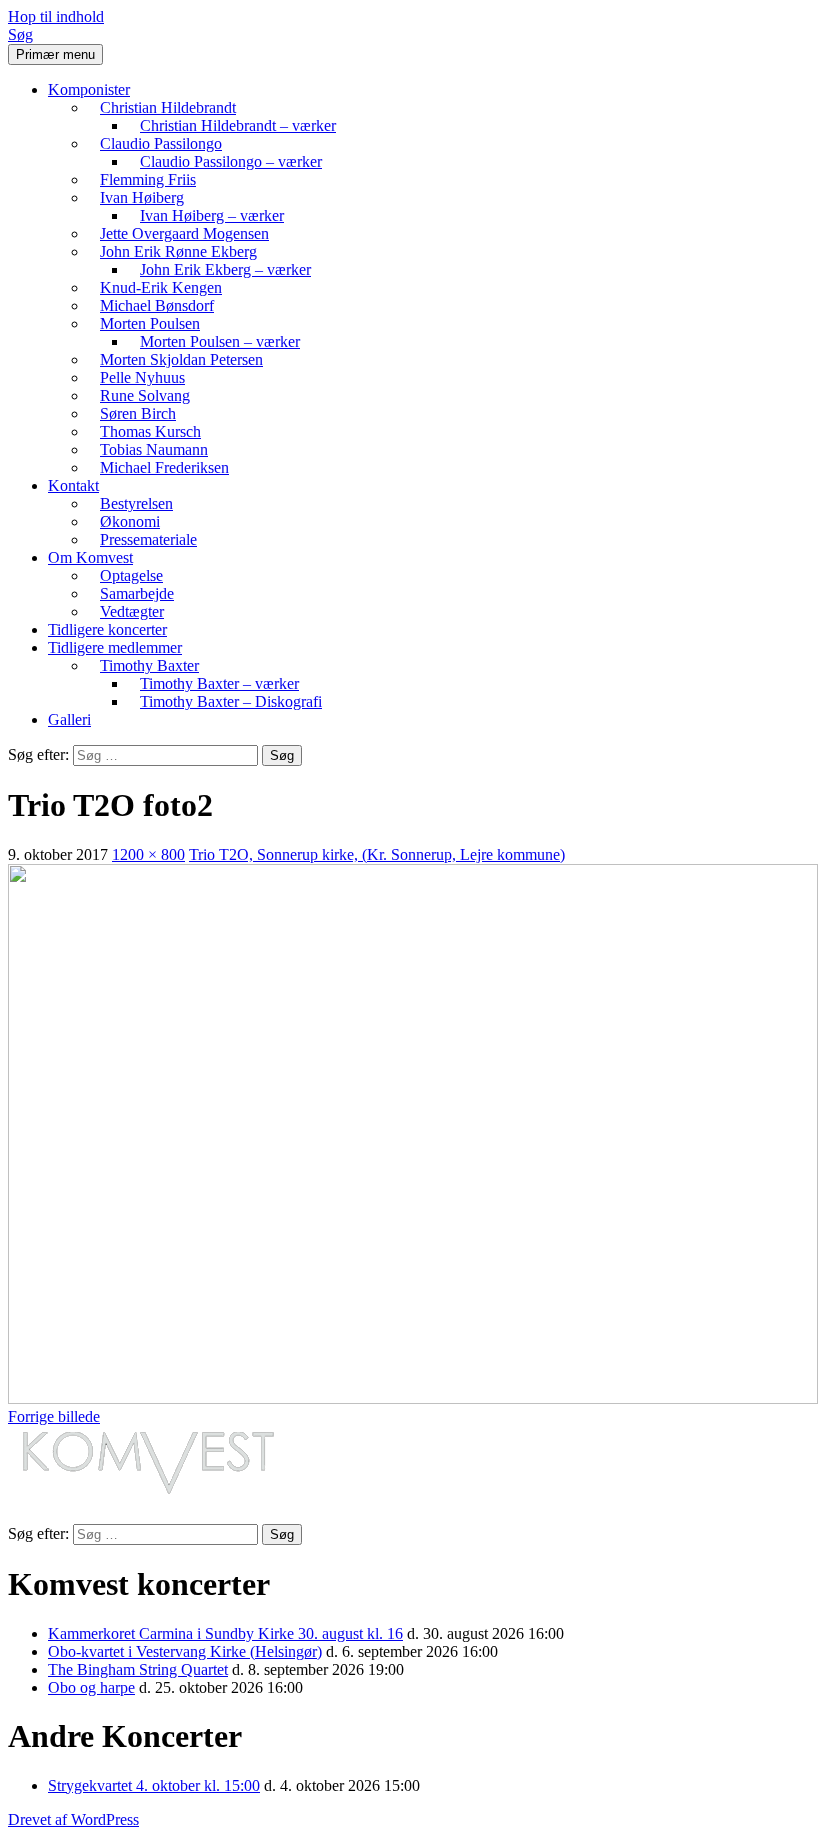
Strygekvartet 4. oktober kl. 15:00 (154, 1785)
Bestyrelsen (136, 503)
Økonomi (130, 521)
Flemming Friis (148, 179)
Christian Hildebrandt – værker (238, 125)
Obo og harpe (91, 1687)
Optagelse (131, 575)
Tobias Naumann (154, 449)
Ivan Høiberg (142, 197)
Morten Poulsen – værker (220, 341)
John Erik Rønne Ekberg (178, 251)
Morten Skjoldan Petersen (181, 359)
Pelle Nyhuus (142, 377)
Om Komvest (90, 557)
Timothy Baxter (149, 665)
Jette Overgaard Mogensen (184, 233)
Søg (20, 34)
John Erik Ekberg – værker (225, 269)
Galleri (69, 719)
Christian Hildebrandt (168, 107)
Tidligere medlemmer (115, 647)
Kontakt (73, 485)
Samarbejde (137, 593)
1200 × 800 (148, 854)
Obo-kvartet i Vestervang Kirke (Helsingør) (185, 1651)
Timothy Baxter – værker (219, 683)
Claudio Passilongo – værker (231, 161)
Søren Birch (138, 413)
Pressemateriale (148, 539)
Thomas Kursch (150, 431)
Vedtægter (132, 611)
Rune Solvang (145, 395)
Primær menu (55, 54)
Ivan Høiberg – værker (212, 215)
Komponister (89, 89)
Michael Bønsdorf (157, 305)
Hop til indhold (56, 16)
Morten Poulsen (150, 323)
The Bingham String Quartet (138, 1669)
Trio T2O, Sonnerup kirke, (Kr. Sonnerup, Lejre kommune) (377, 854)
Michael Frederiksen (164, 467)
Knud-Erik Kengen (161, 287)
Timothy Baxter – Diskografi (231, 701)
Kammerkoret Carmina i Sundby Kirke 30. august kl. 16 (225, 1633)
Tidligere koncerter (107, 629)
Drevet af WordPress (73, 1819)
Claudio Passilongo (161, 143)
